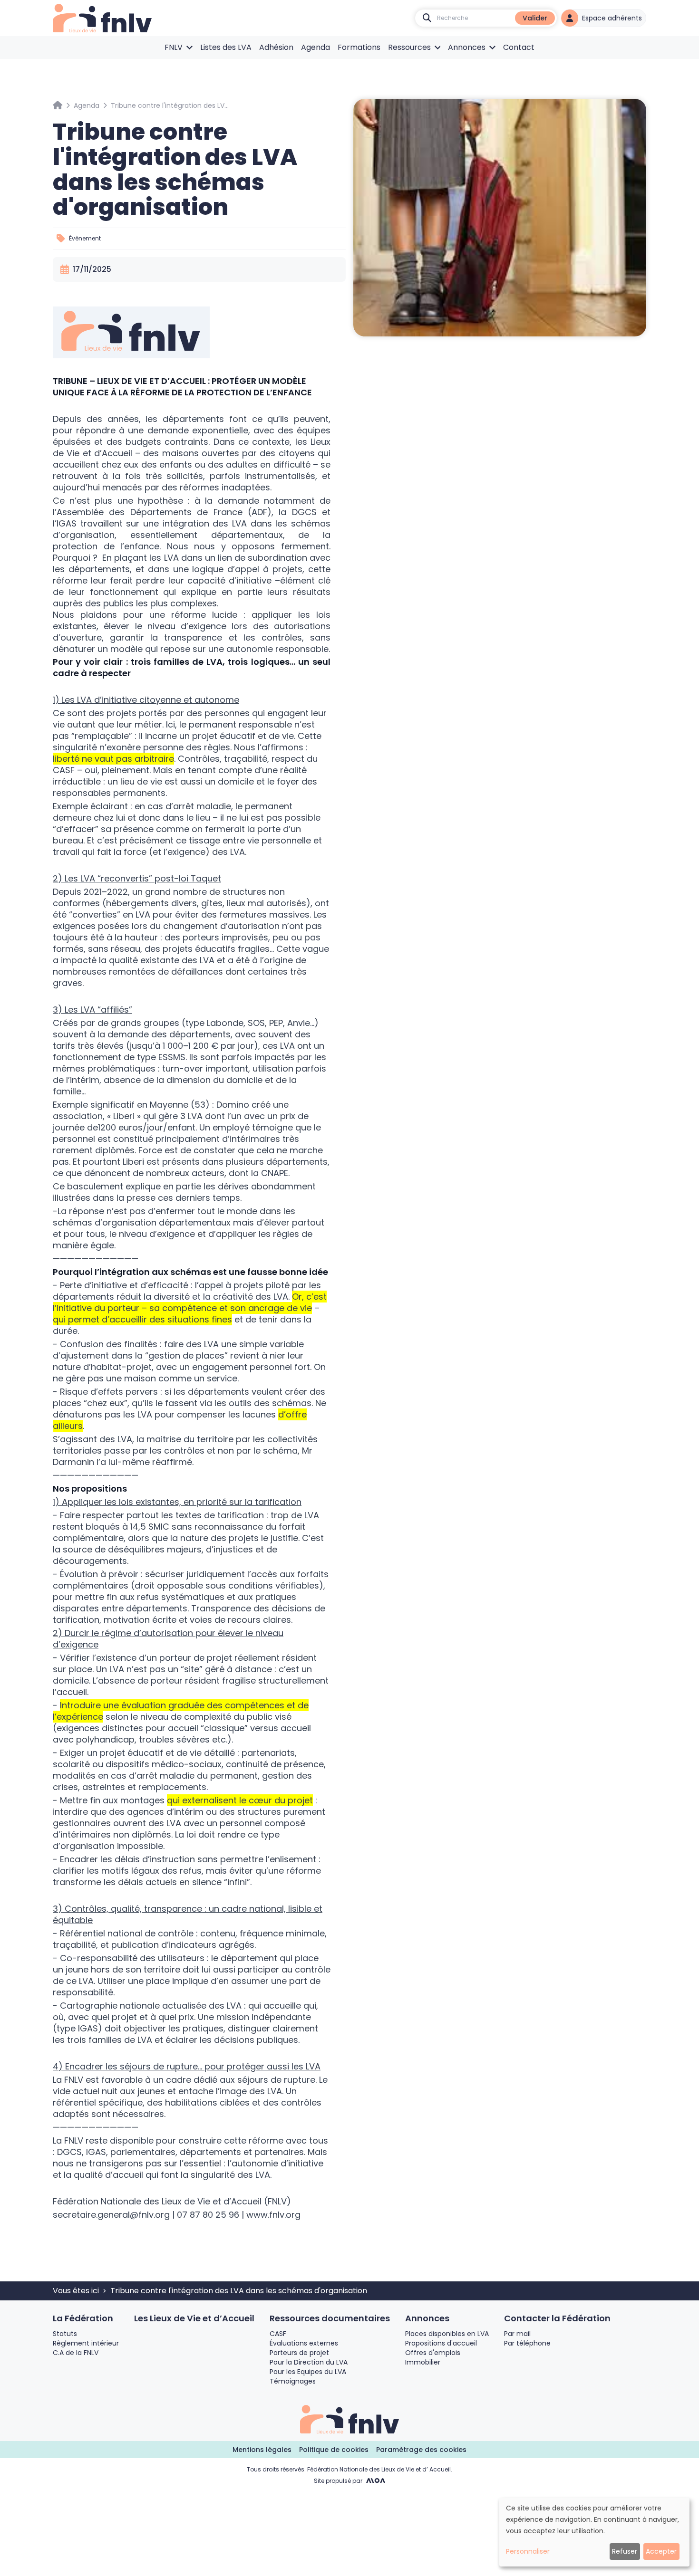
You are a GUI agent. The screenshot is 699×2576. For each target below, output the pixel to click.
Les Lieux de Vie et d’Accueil (194, 2318)
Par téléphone (527, 2343)
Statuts (65, 2334)
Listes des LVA (226, 47)
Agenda (316, 47)
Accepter (661, 2551)
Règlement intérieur (86, 2343)
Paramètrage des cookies (421, 2450)
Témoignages (293, 2381)
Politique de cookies (334, 2450)
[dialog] (594, 2532)
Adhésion (276, 47)
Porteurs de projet (299, 2353)
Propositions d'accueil (441, 2343)
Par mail (517, 2334)
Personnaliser (528, 2551)
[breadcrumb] (58, 105)
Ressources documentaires (330, 2318)
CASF (278, 2334)
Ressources (409, 47)
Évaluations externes (304, 2343)
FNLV (174, 47)
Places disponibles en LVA (447, 2334)
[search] (427, 18)
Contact (519, 47)
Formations (359, 47)
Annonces (467, 47)
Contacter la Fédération (557, 2318)
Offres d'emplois (433, 2353)
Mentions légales (262, 2450)
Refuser (625, 2551)
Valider (535, 18)
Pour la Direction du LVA (309, 2362)
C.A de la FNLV (76, 2353)
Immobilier (423, 2362)
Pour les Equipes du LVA (308, 2372)
